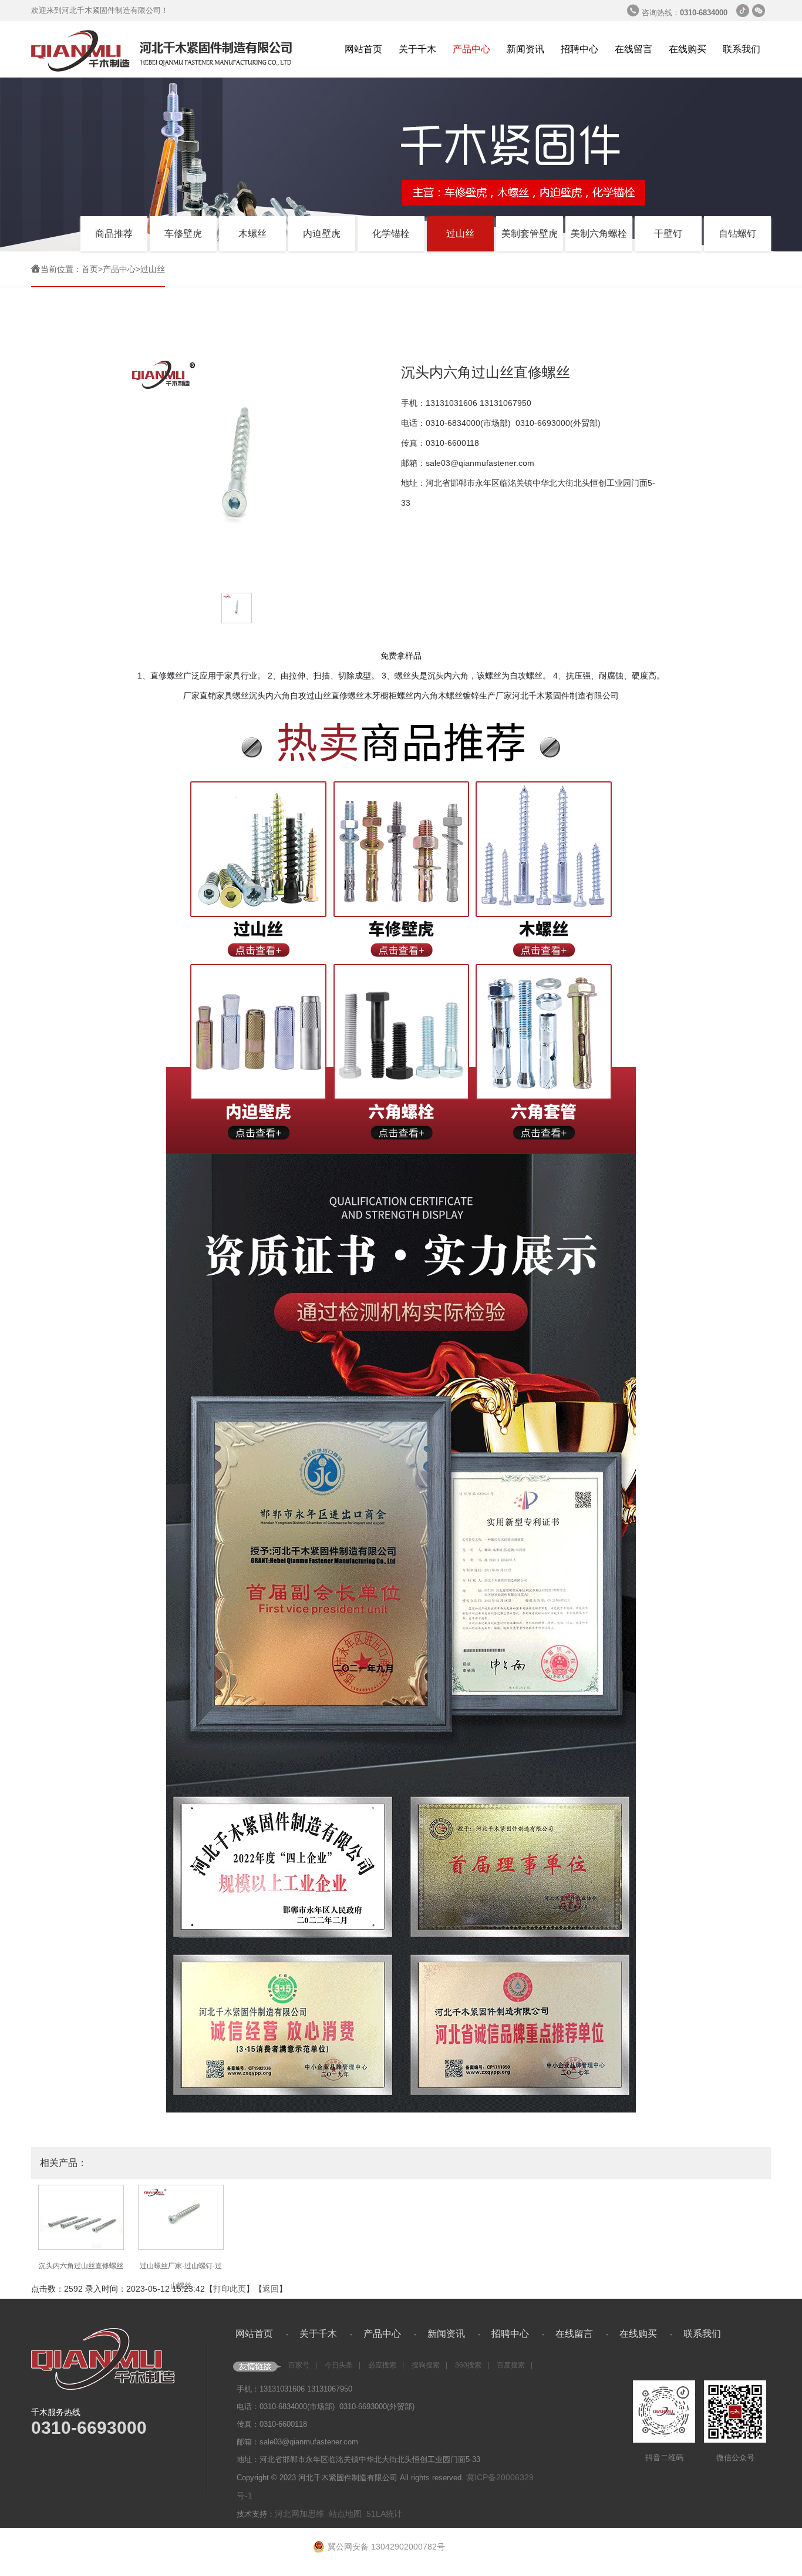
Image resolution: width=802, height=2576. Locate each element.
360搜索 (468, 2365)
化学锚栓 (391, 234)
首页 (90, 269)
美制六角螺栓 (599, 234)
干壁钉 (668, 234)
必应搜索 (382, 2365)
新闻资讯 (525, 49)
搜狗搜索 (426, 2365)
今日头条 (339, 2365)
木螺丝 (252, 234)
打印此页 (230, 2289)
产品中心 (471, 49)
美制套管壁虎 (530, 234)
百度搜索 (511, 2365)
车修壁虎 (183, 234)
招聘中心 (579, 49)
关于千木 (417, 49)
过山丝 (460, 234)
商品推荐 (114, 234)
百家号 (299, 2365)
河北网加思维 (299, 2514)
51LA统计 (384, 2514)
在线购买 (688, 49)
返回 (271, 2289)
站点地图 (345, 2514)
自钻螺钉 (737, 234)
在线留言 (633, 49)
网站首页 (363, 49)
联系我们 (742, 49)
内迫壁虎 (322, 234)
